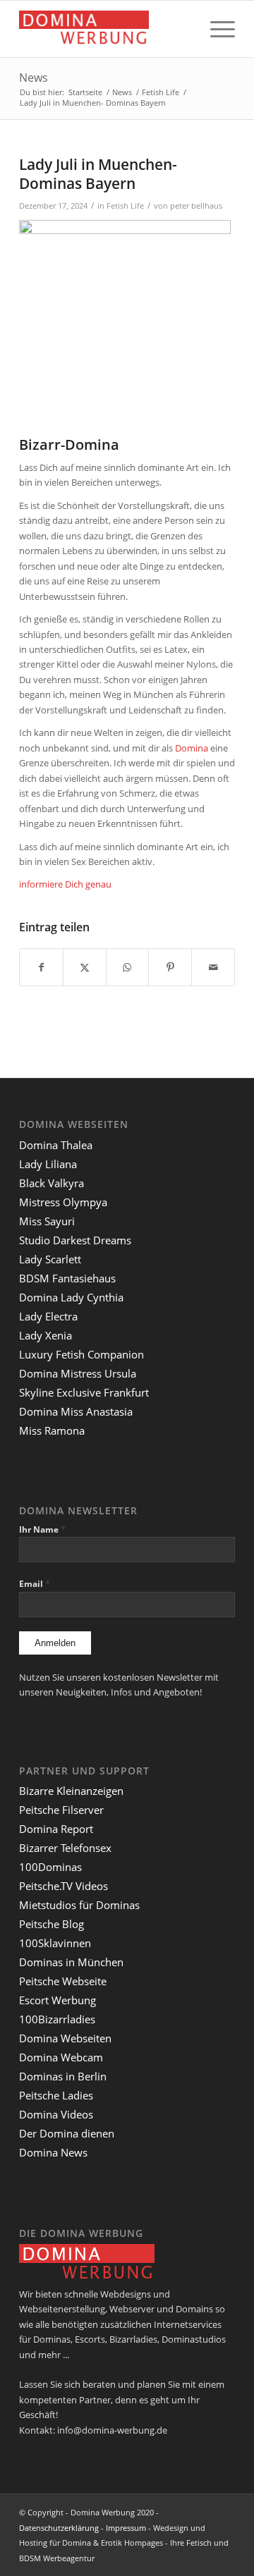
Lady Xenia (46, 1335)
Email (35, 1584)
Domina (192, 748)
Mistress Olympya (63, 1202)
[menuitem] (216, 29)
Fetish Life (125, 206)
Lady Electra (48, 1316)
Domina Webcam (61, 2057)
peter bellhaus (196, 206)
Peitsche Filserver (61, 1810)
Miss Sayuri (47, 1221)
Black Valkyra (52, 1183)
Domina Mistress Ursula (78, 1373)
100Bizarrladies (57, 2019)
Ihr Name (42, 1529)
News (34, 78)
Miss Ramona (52, 1430)
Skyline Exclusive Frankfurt (84, 1392)
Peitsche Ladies (56, 2095)
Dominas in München (71, 1962)
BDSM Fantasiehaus (67, 1278)
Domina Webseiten (65, 2038)
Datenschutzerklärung (59, 2528)
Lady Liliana (48, 1164)
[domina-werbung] (105, 29)
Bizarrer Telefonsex (65, 1848)
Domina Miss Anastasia (76, 1411)
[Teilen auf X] (85, 967)
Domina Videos (56, 2114)
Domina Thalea (56, 1145)
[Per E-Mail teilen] (213, 967)
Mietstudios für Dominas (79, 1905)
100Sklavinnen (55, 1943)
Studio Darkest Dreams (75, 1240)
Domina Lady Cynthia (71, 1297)
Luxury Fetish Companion (81, 1354)
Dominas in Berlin (63, 2076)
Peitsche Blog (52, 1924)
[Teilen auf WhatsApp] (128, 967)
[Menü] (216, 29)
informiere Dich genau (65, 884)
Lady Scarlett (50, 1259)
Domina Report (56, 1829)
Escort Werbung (58, 2000)
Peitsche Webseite (63, 1981)
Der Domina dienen (67, 2133)
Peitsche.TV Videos (64, 1886)
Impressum (126, 2528)
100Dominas (50, 1867)
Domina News (53, 2152)
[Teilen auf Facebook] (41, 967)
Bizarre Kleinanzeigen (71, 1791)
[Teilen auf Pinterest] (170, 967)
